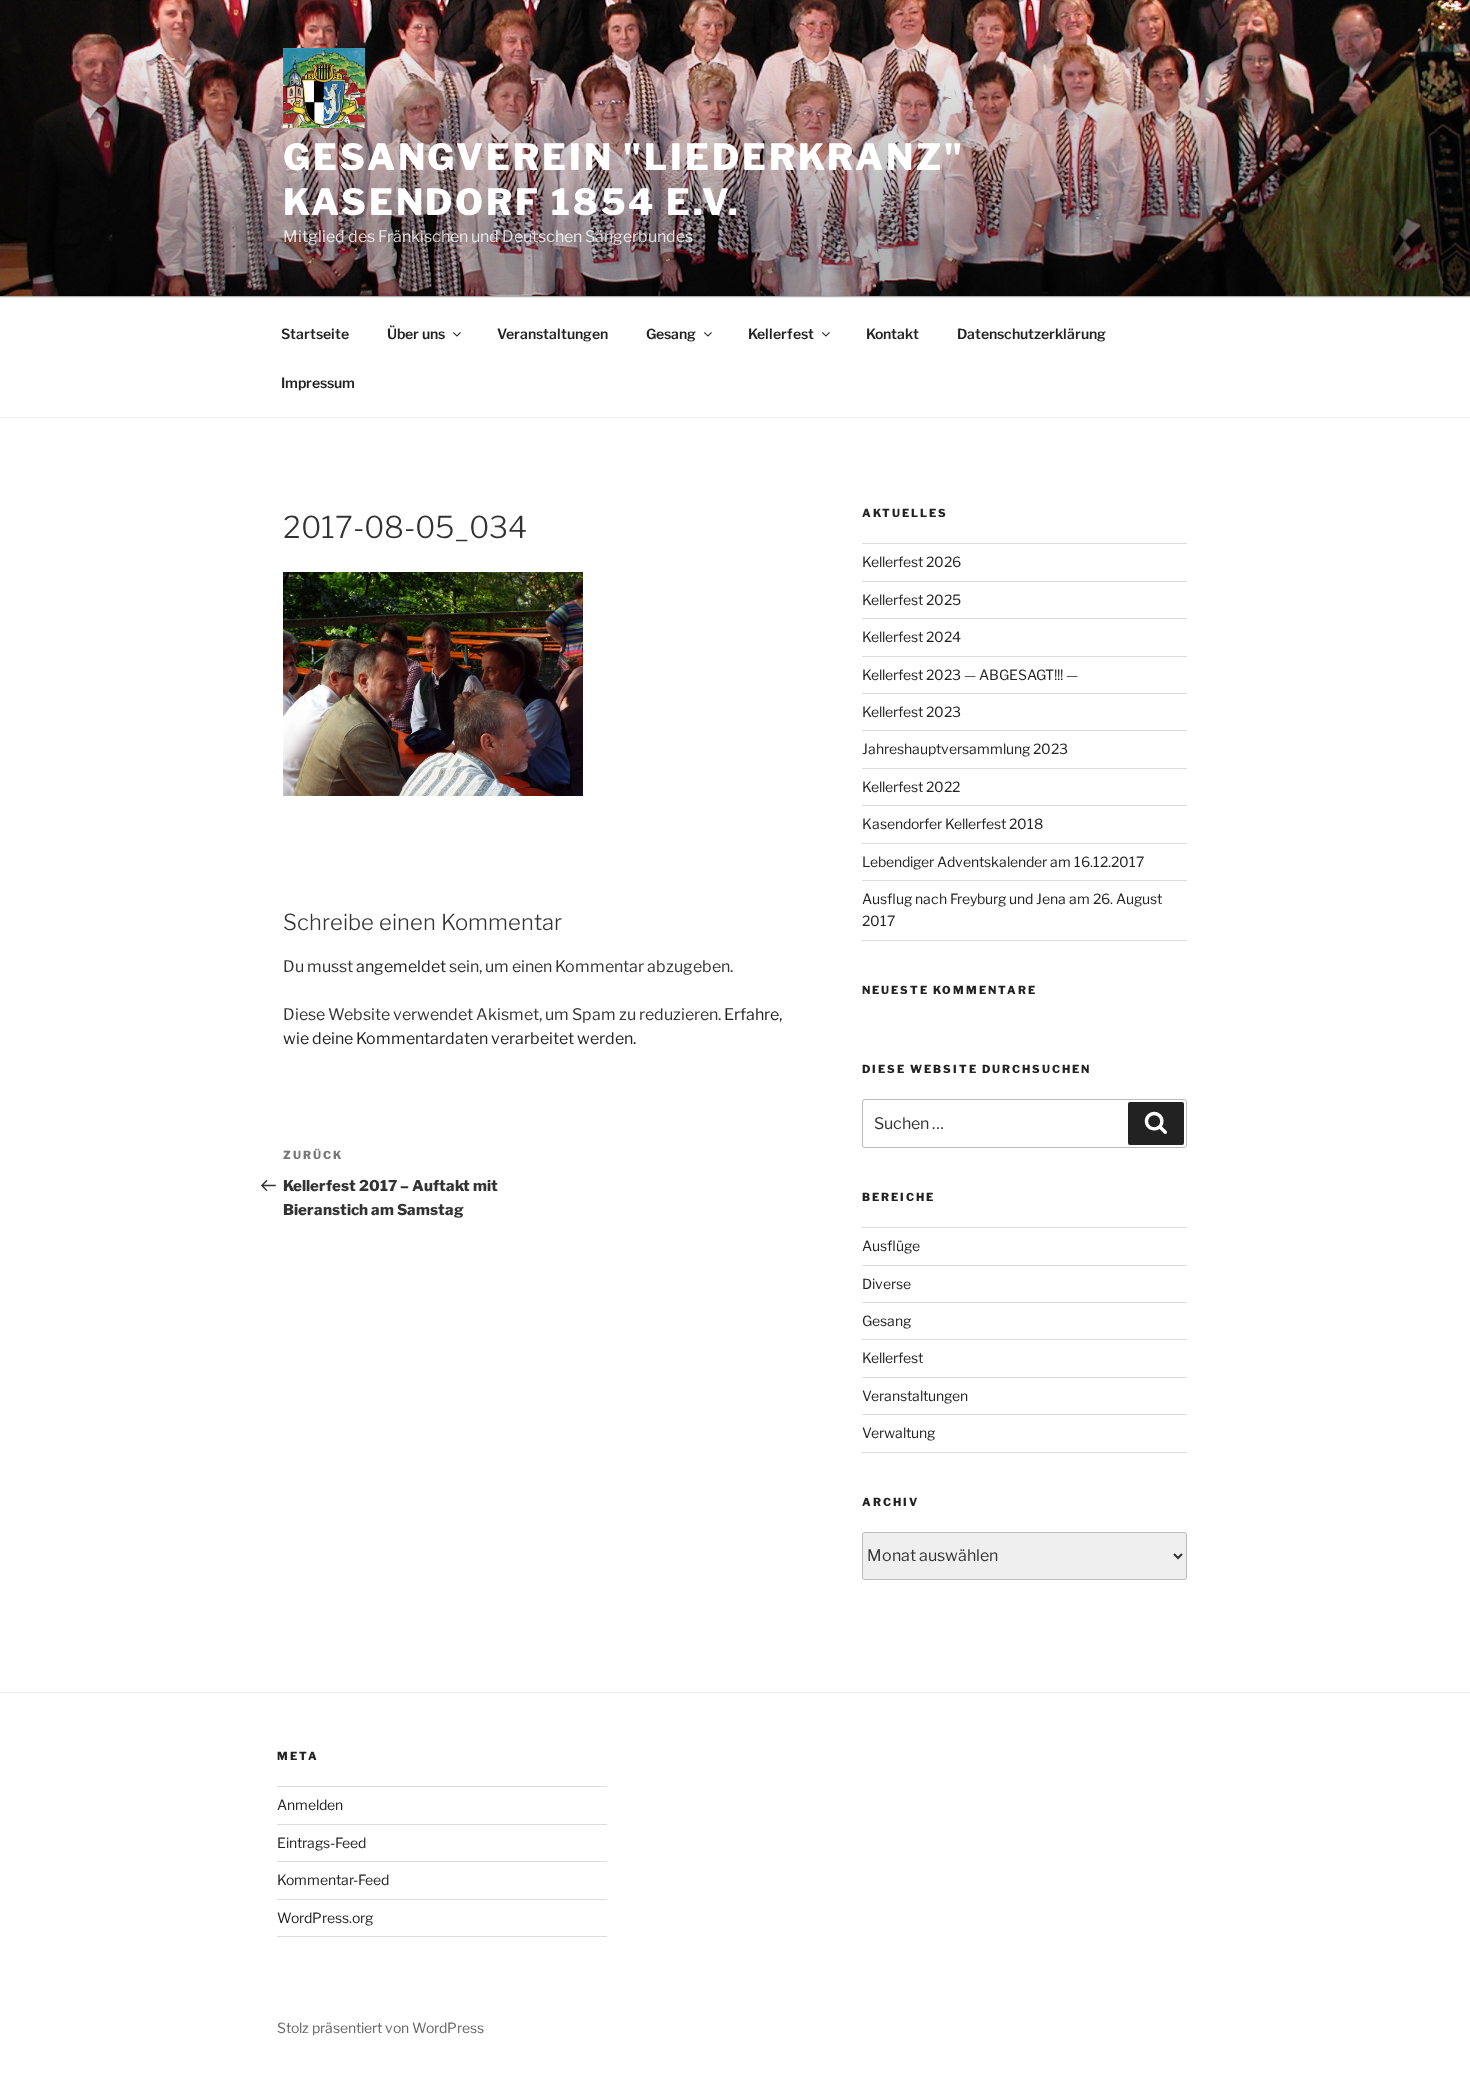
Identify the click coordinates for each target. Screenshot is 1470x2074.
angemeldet (401, 966)
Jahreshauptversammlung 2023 (965, 748)
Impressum (318, 382)
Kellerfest (781, 333)
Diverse (886, 1283)
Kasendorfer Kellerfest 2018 (952, 823)
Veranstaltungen (552, 333)
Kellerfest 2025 (911, 599)
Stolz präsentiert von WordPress (380, 2027)
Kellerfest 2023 (911, 711)
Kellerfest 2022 (911, 786)
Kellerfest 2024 (911, 636)
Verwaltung (898, 1432)
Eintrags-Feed (321, 1842)
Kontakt (892, 333)
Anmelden (310, 1804)
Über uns (416, 333)
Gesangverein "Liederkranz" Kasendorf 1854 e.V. (624, 179)
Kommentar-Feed (333, 1879)
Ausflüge (891, 1245)
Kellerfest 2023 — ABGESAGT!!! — (970, 674)
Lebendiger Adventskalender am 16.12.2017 (1003, 861)
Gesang (671, 333)
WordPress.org (325, 1917)
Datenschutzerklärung (1031, 333)
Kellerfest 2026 (911, 561)
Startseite (315, 333)
